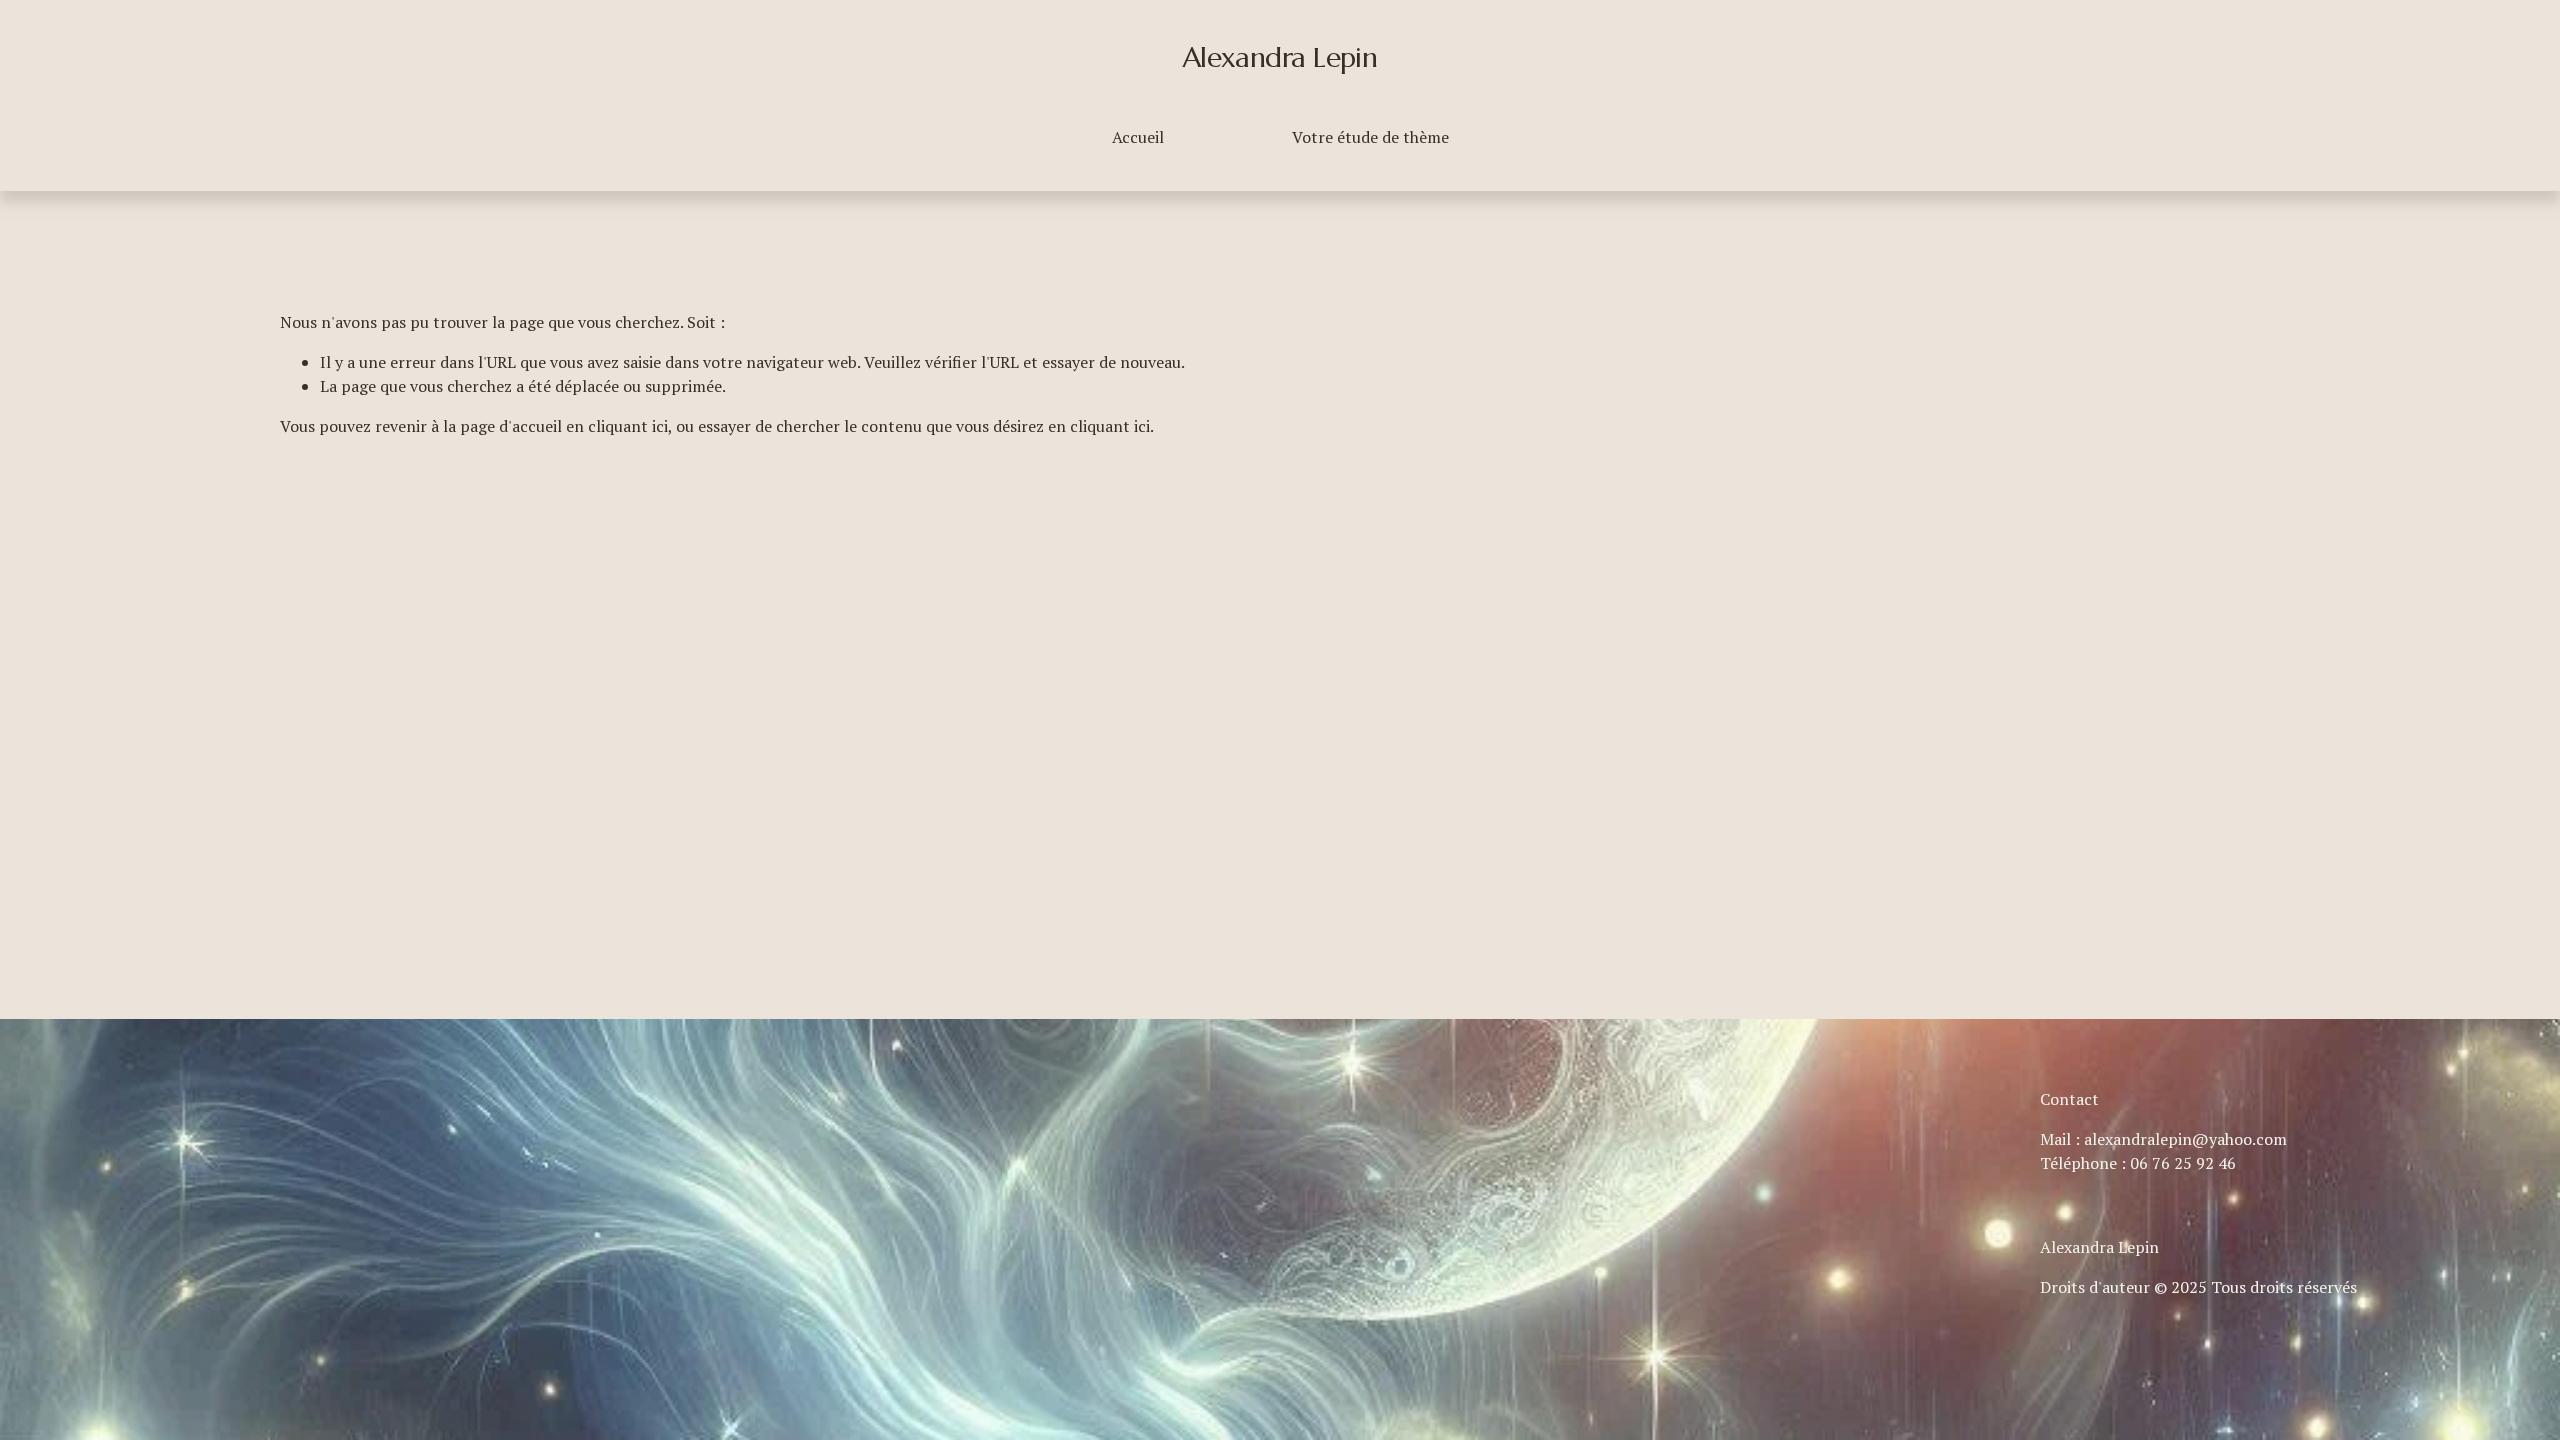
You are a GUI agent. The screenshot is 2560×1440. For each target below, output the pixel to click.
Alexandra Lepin (1280, 57)
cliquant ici (628, 426)
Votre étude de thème (1370, 137)
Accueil (1138, 137)
